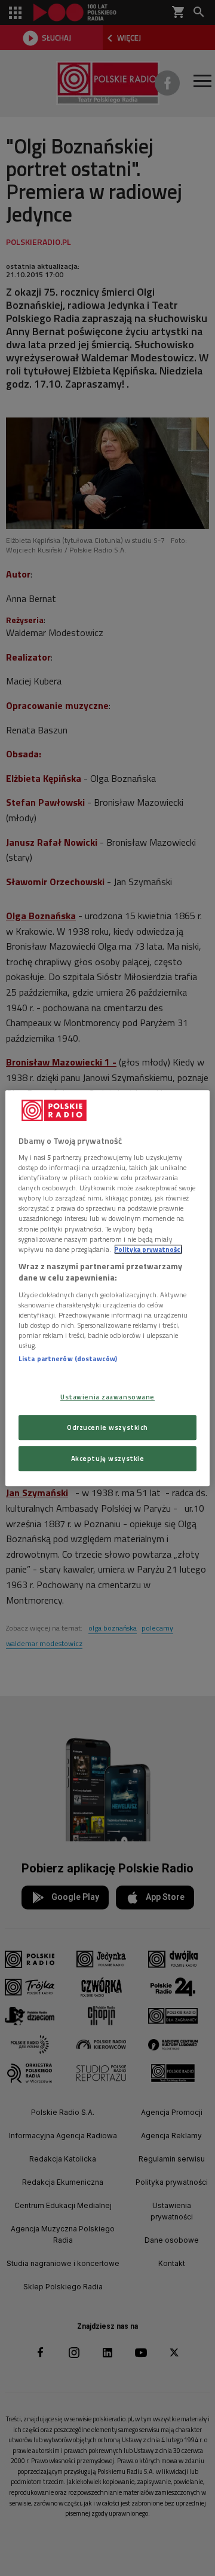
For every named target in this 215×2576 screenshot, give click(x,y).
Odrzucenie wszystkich (107, 1427)
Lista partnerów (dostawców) (68, 1358)
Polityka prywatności (148, 1249)
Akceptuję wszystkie (108, 1458)
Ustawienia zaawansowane (107, 1397)
